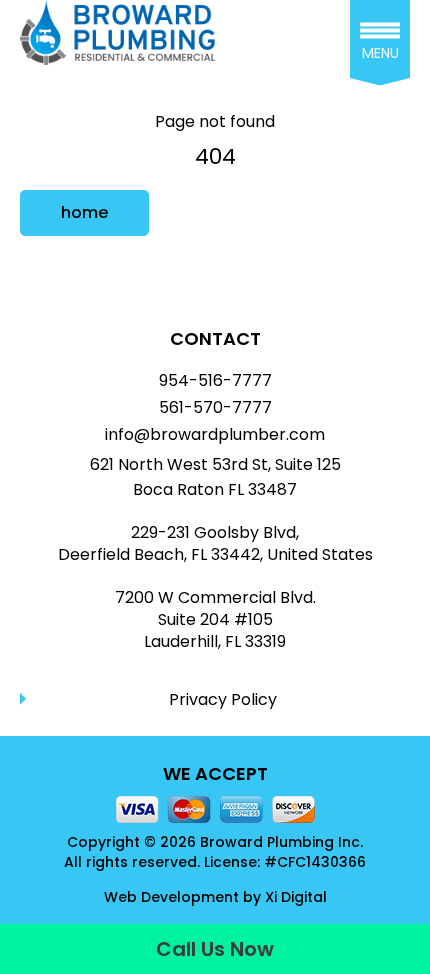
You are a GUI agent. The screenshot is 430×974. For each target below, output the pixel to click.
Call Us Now (215, 949)
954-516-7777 (215, 381)
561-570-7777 (215, 408)
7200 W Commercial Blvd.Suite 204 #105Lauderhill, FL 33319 (215, 620)
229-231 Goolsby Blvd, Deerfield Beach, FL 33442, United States (215, 544)
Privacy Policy (223, 700)
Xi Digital (296, 897)
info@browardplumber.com (215, 435)
